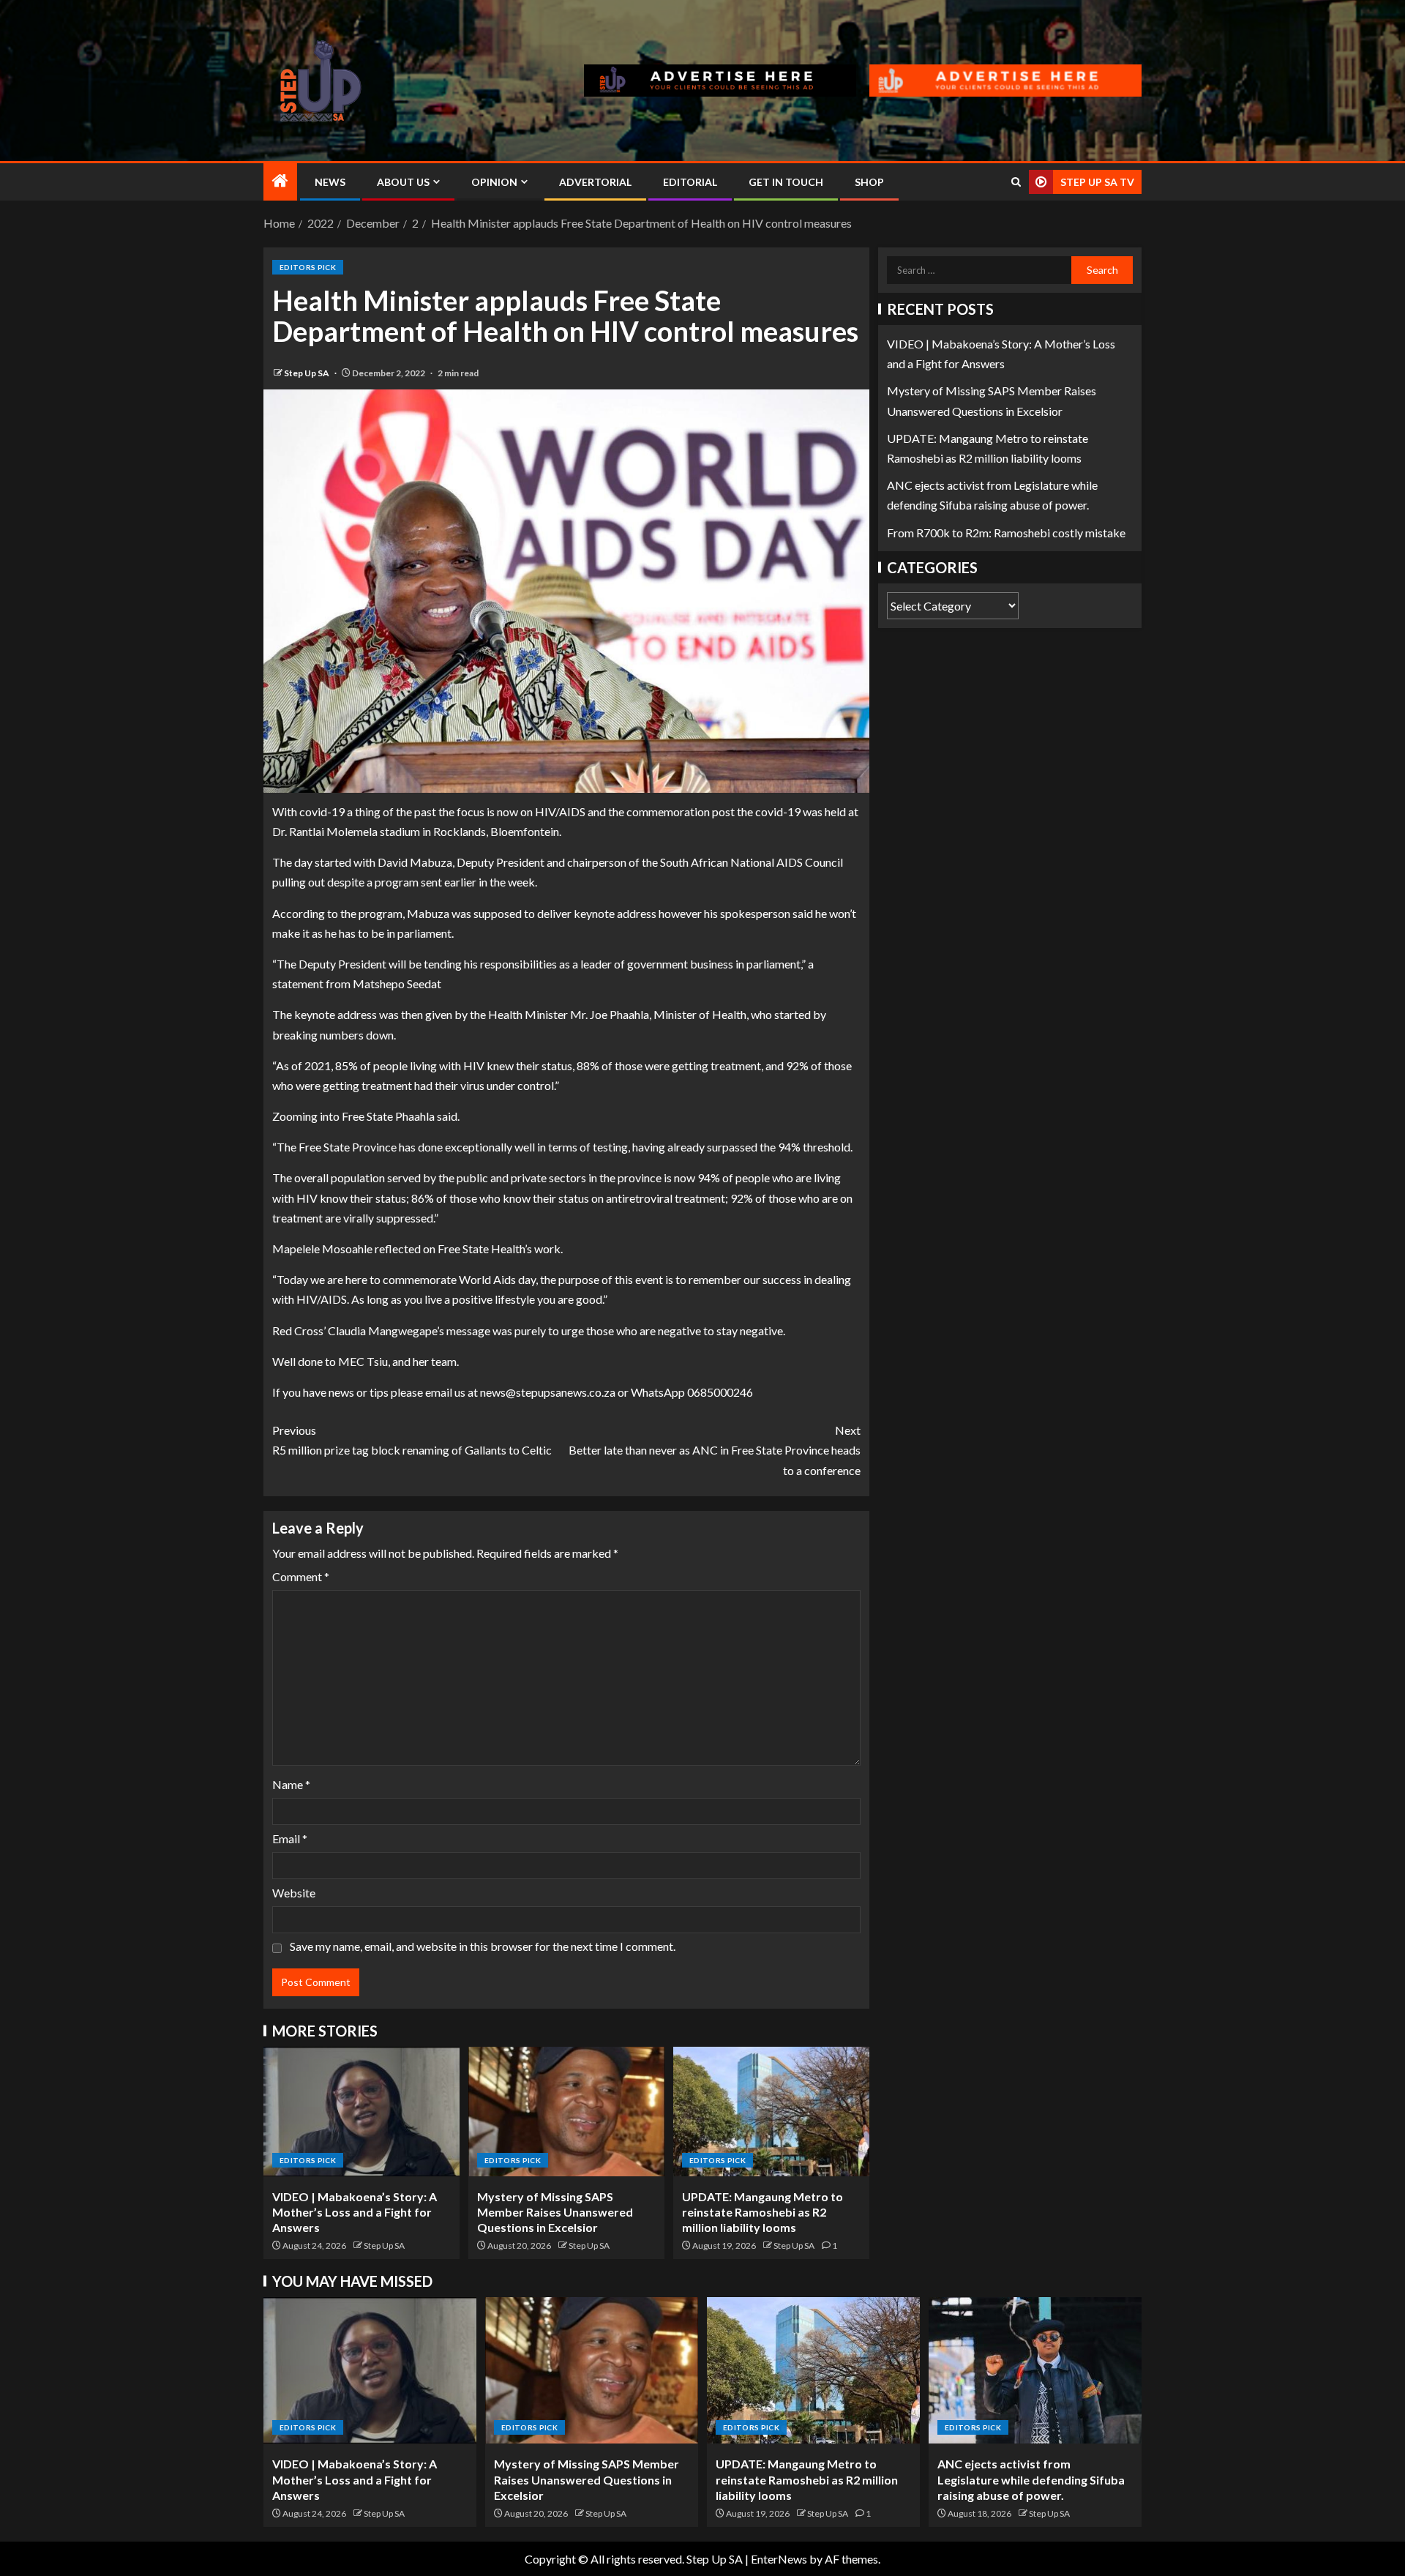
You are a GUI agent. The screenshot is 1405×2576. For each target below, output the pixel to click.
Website (294, 1893)
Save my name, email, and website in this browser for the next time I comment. (483, 1946)
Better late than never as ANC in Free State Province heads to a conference (715, 1450)
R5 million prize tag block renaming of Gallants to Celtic (412, 1440)
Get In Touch (786, 182)
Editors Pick (308, 267)
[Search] (1016, 182)
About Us (403, 182)
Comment (301, 1576)
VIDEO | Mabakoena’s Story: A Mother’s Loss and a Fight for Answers (355, 2212)
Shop (869, 182)
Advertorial (595, 182)
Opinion (494, 182)
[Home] (280, 181)
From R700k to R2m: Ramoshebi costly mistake (1006, 533)
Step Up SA (307, 373)
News (330, 182)
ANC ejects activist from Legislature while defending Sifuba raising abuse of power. (1031, 2479)
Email (290, 1838)
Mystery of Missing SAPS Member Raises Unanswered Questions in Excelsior (555, 2212)
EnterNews (779, 2559)
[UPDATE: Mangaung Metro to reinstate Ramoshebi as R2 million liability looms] (771, 2112)
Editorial (690, 182)
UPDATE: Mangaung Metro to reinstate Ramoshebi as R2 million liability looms (763, 2212)
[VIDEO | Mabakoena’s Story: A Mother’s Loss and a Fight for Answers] (361, 2112)
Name (291, 1784)
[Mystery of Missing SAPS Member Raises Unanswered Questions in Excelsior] (566, 2112)
